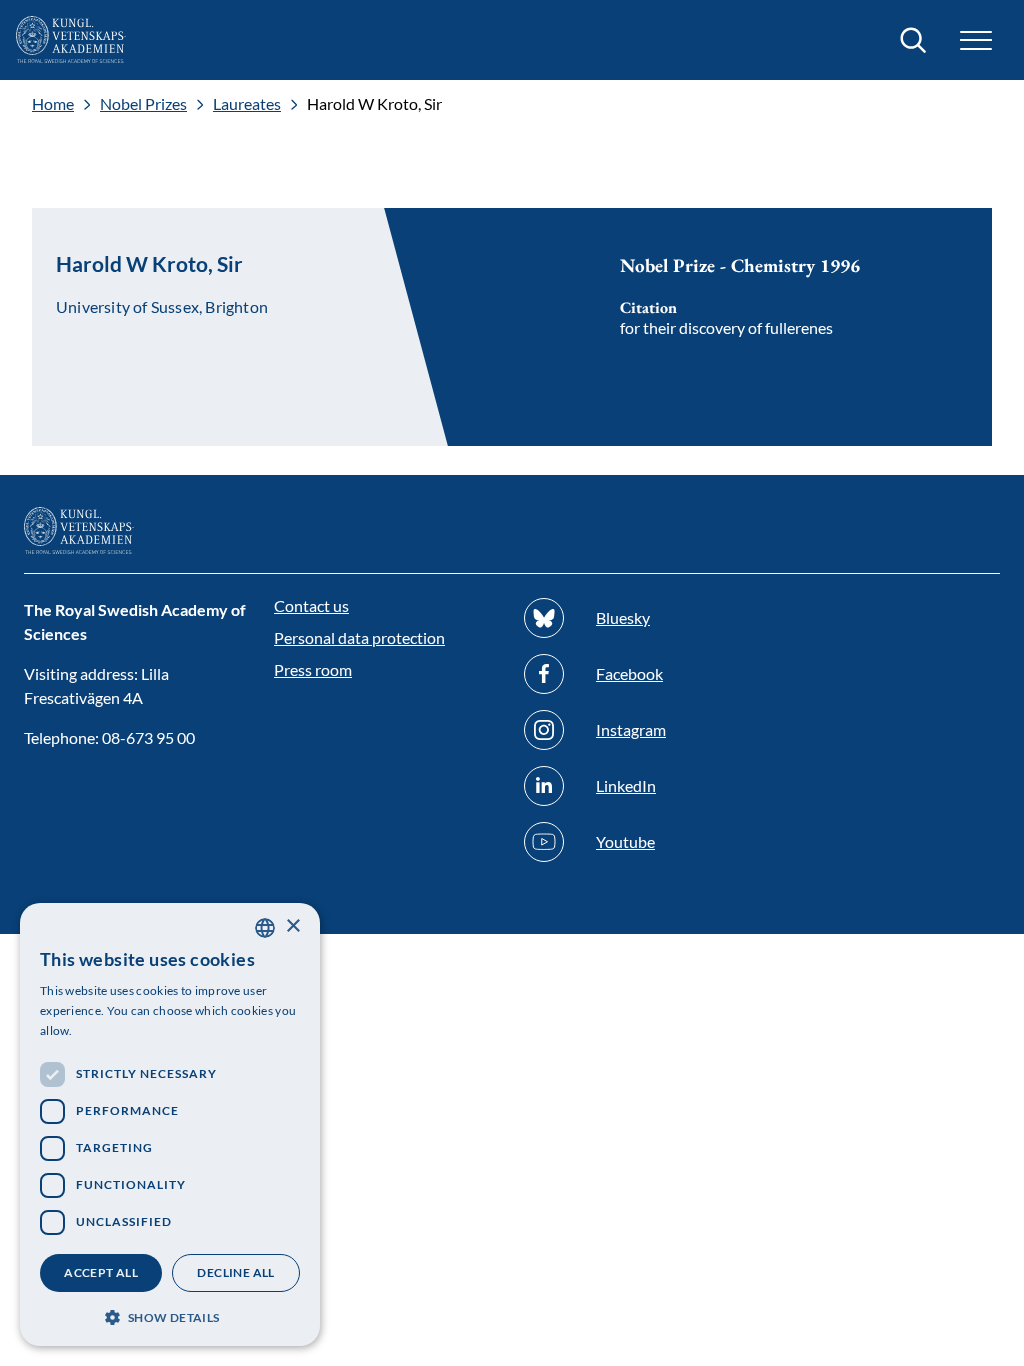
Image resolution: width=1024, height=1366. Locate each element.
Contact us (311, 605)
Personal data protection (359, 637)
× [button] (292, 926)
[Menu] (976, 40)
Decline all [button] (235, 1272)
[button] (170, 1315)
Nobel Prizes (143, 104)
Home (53, 104)
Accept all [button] (101, 1272)
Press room (313, 669)
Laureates (247, 104)
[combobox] (265, 928)
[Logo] (71, 40)
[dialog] (170, 1124)
